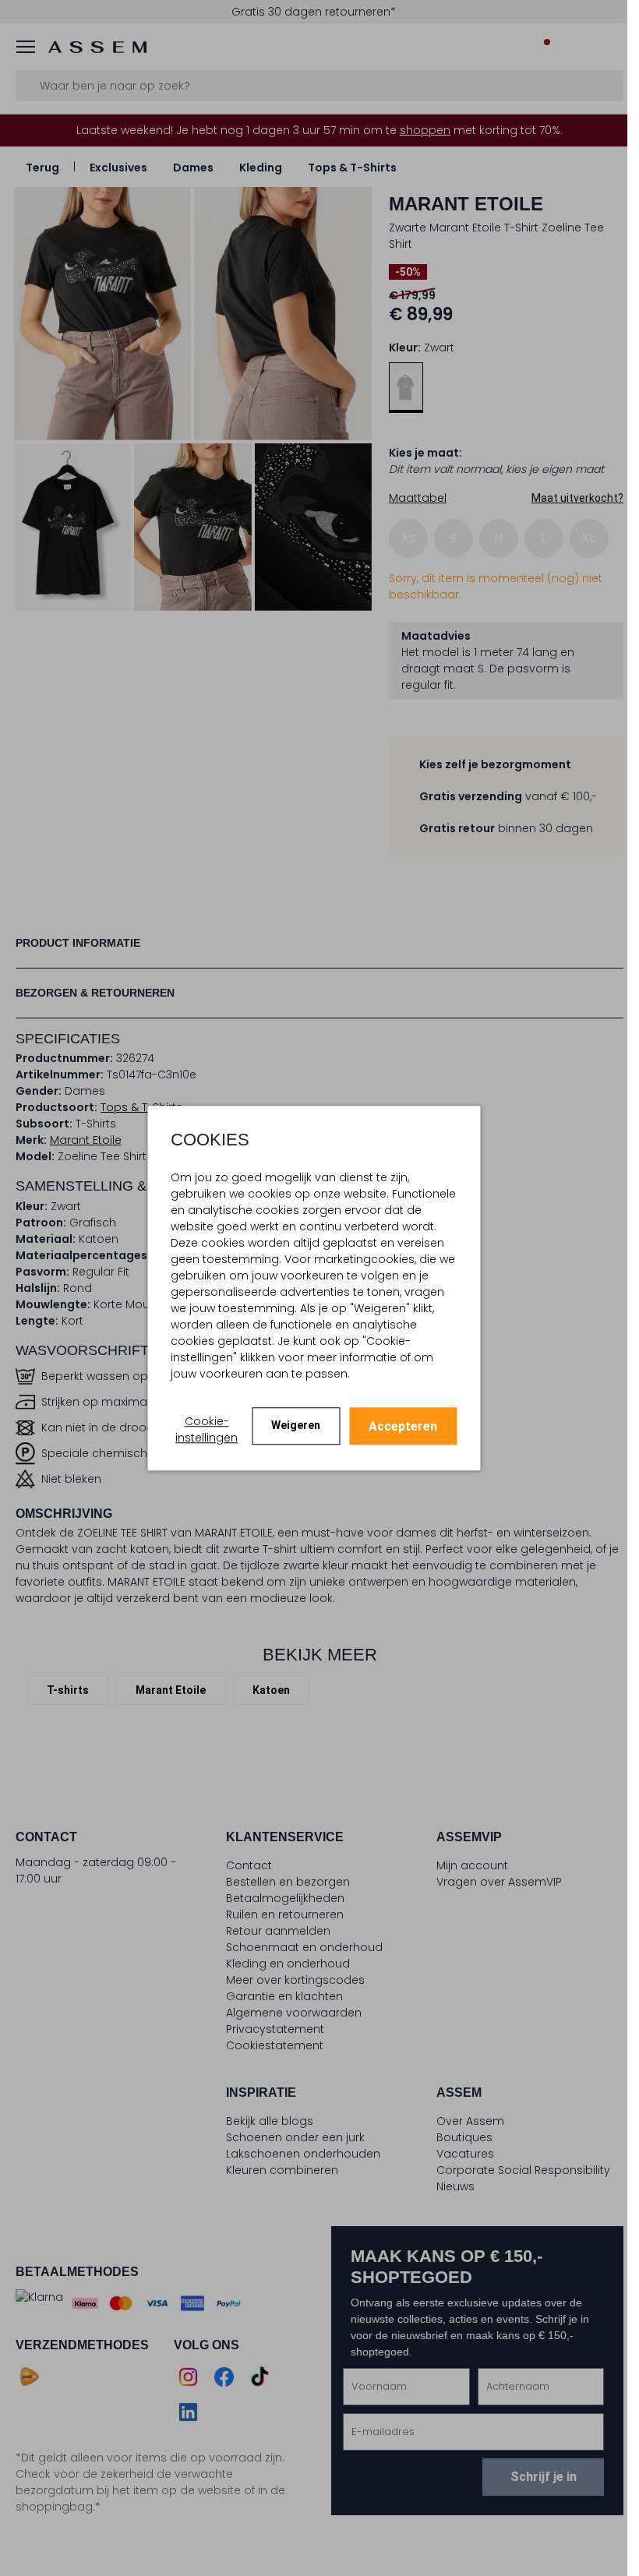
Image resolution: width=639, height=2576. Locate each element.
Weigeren (296, 1425)
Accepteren (403, 1426)
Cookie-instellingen (207, 1429)
